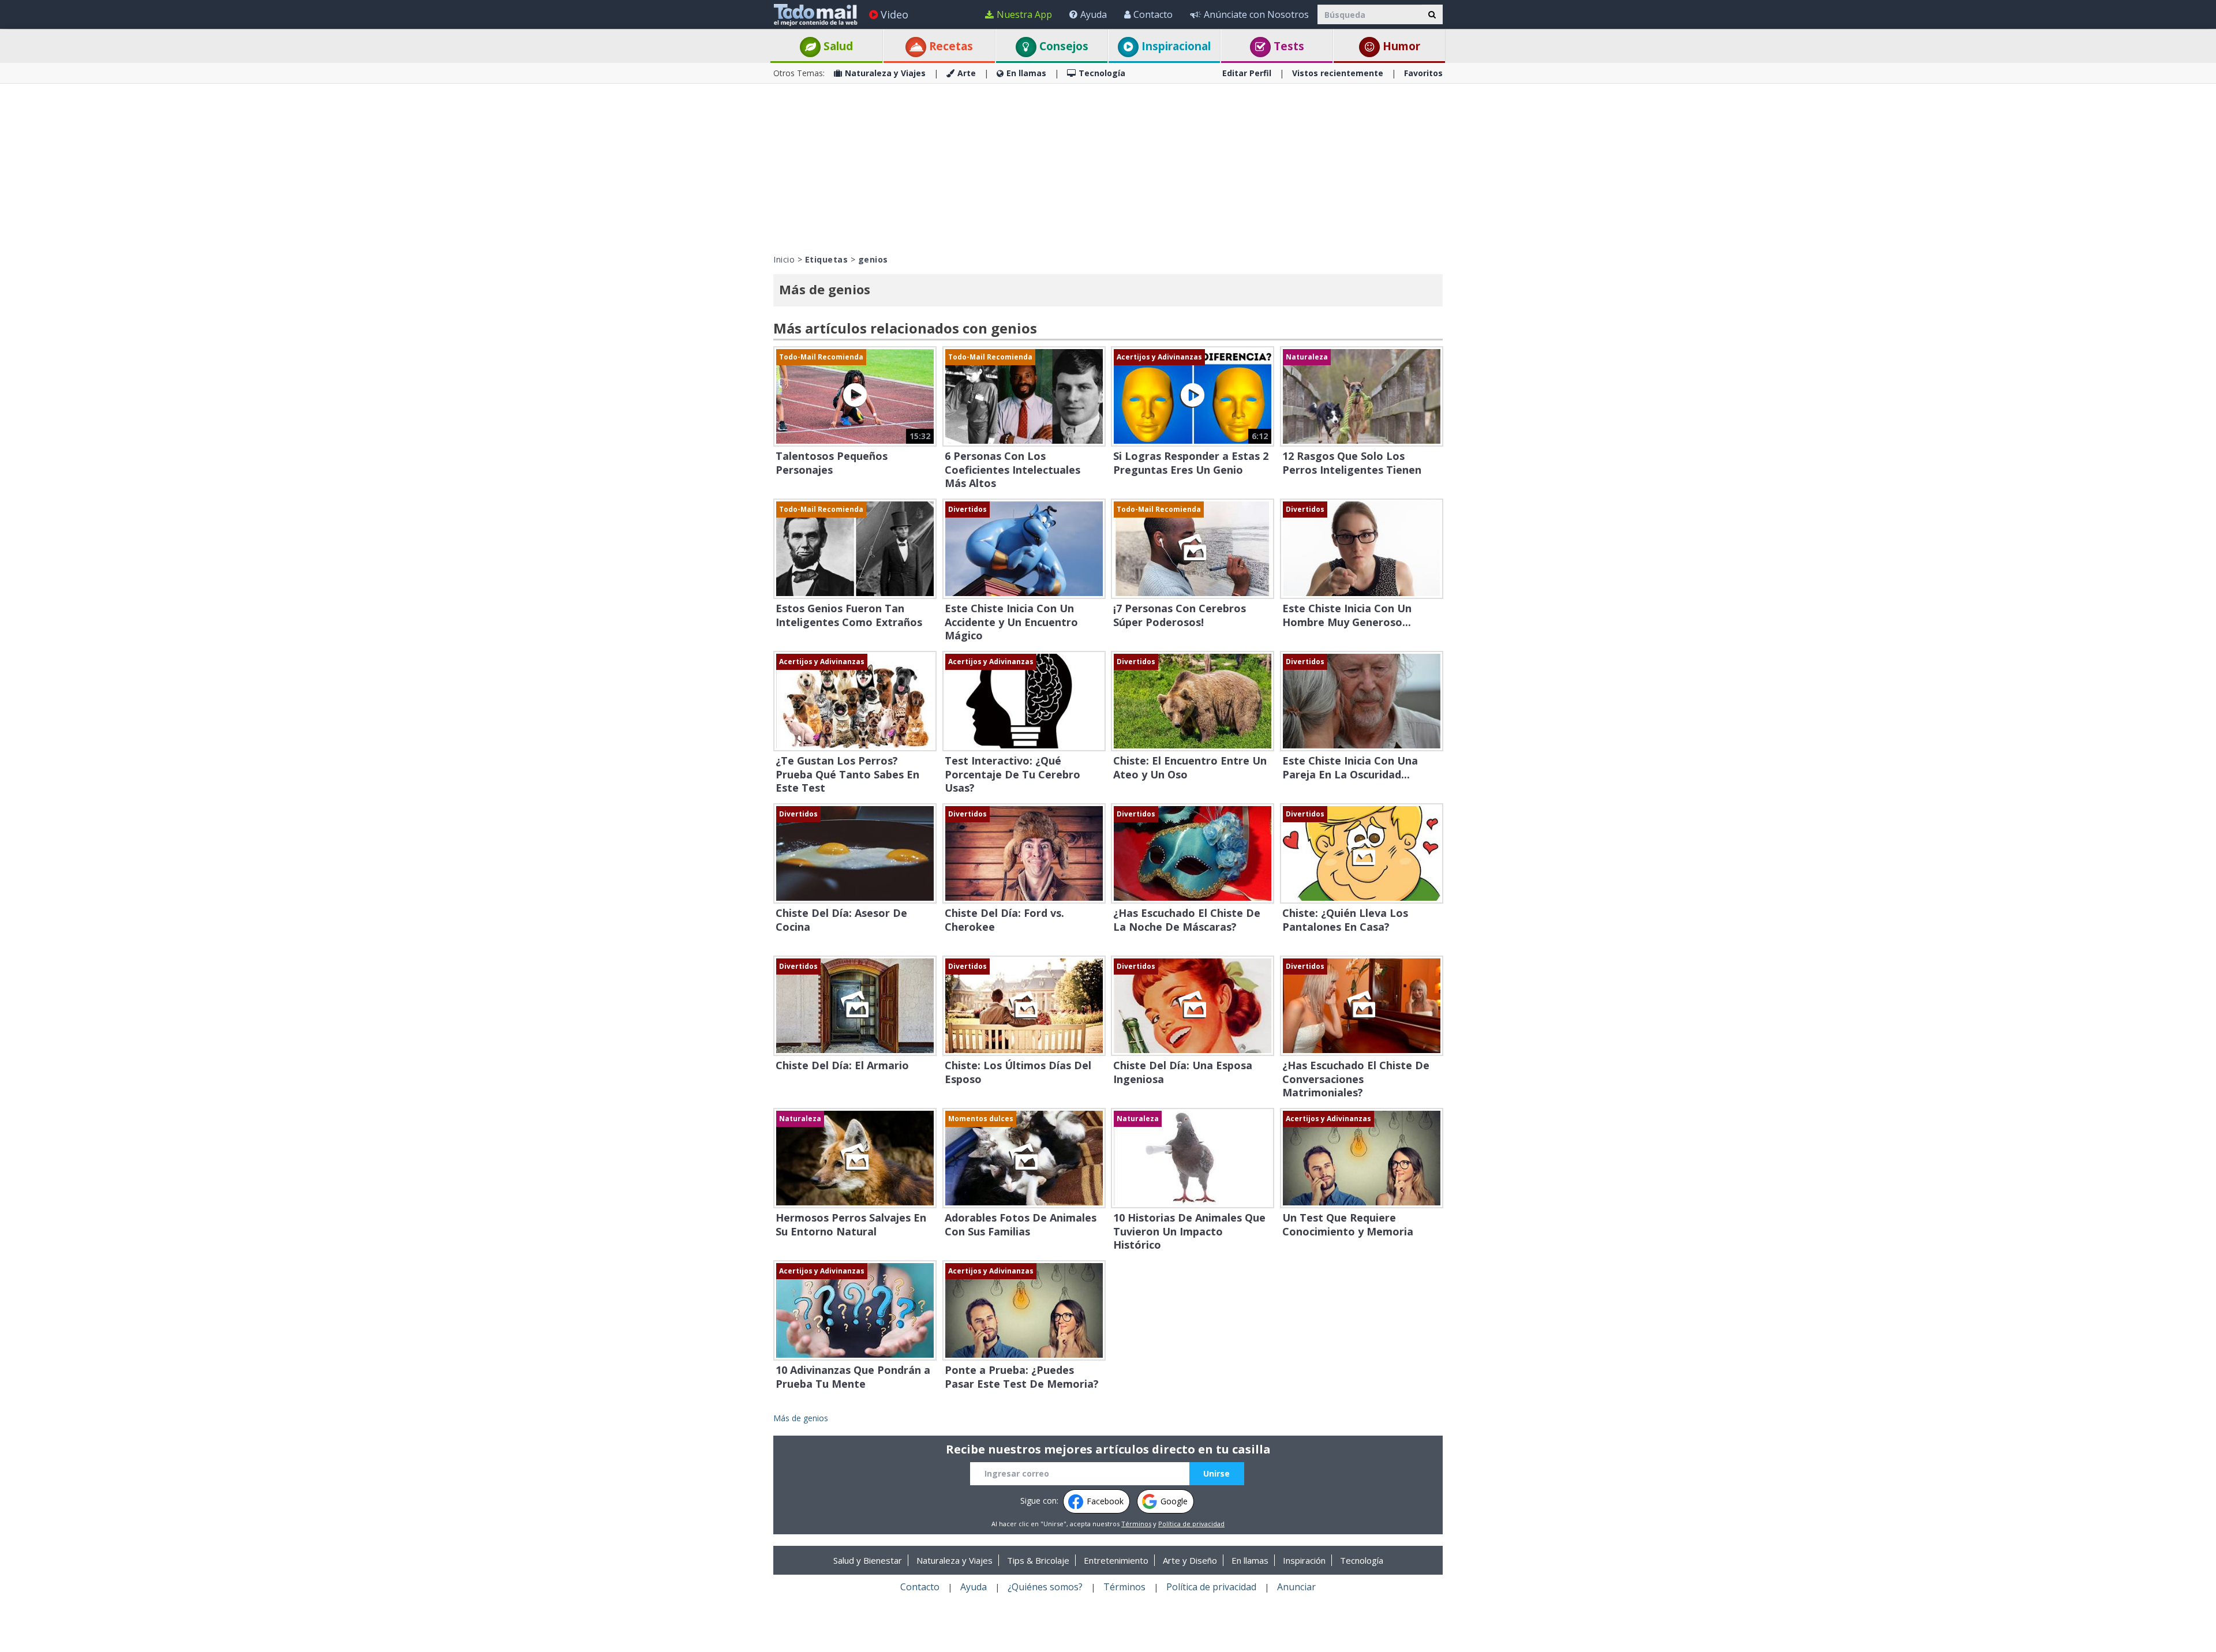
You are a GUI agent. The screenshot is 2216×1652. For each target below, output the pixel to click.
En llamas (1026, 73)
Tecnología (1102, 73)
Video (894, 14)
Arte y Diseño (1190, 1560)
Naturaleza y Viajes (885, 73)
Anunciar (1296, 1587)
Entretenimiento (1116, 1560)
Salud (837, 46)
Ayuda (1094, 14)
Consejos (1062, 46)
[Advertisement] (1108, 167)
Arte (967, 73)
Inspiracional (1175, 46)
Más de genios (801, 1418)
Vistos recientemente (1338, 73)
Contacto (1153, 14)
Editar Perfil (1247, 73)
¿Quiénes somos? (1045, 1587)
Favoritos (1423, 73)
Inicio (784, 259)
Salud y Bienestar (868, 1560)
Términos (1136, 1524)
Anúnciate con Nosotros (1256, 14)
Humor (1400, 46)
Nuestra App (1024, 14)
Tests (1287, 46)
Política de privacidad (1191, 1524)
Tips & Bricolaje (1038, 1560)
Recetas (950, 46)
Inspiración (1304, 1560)
